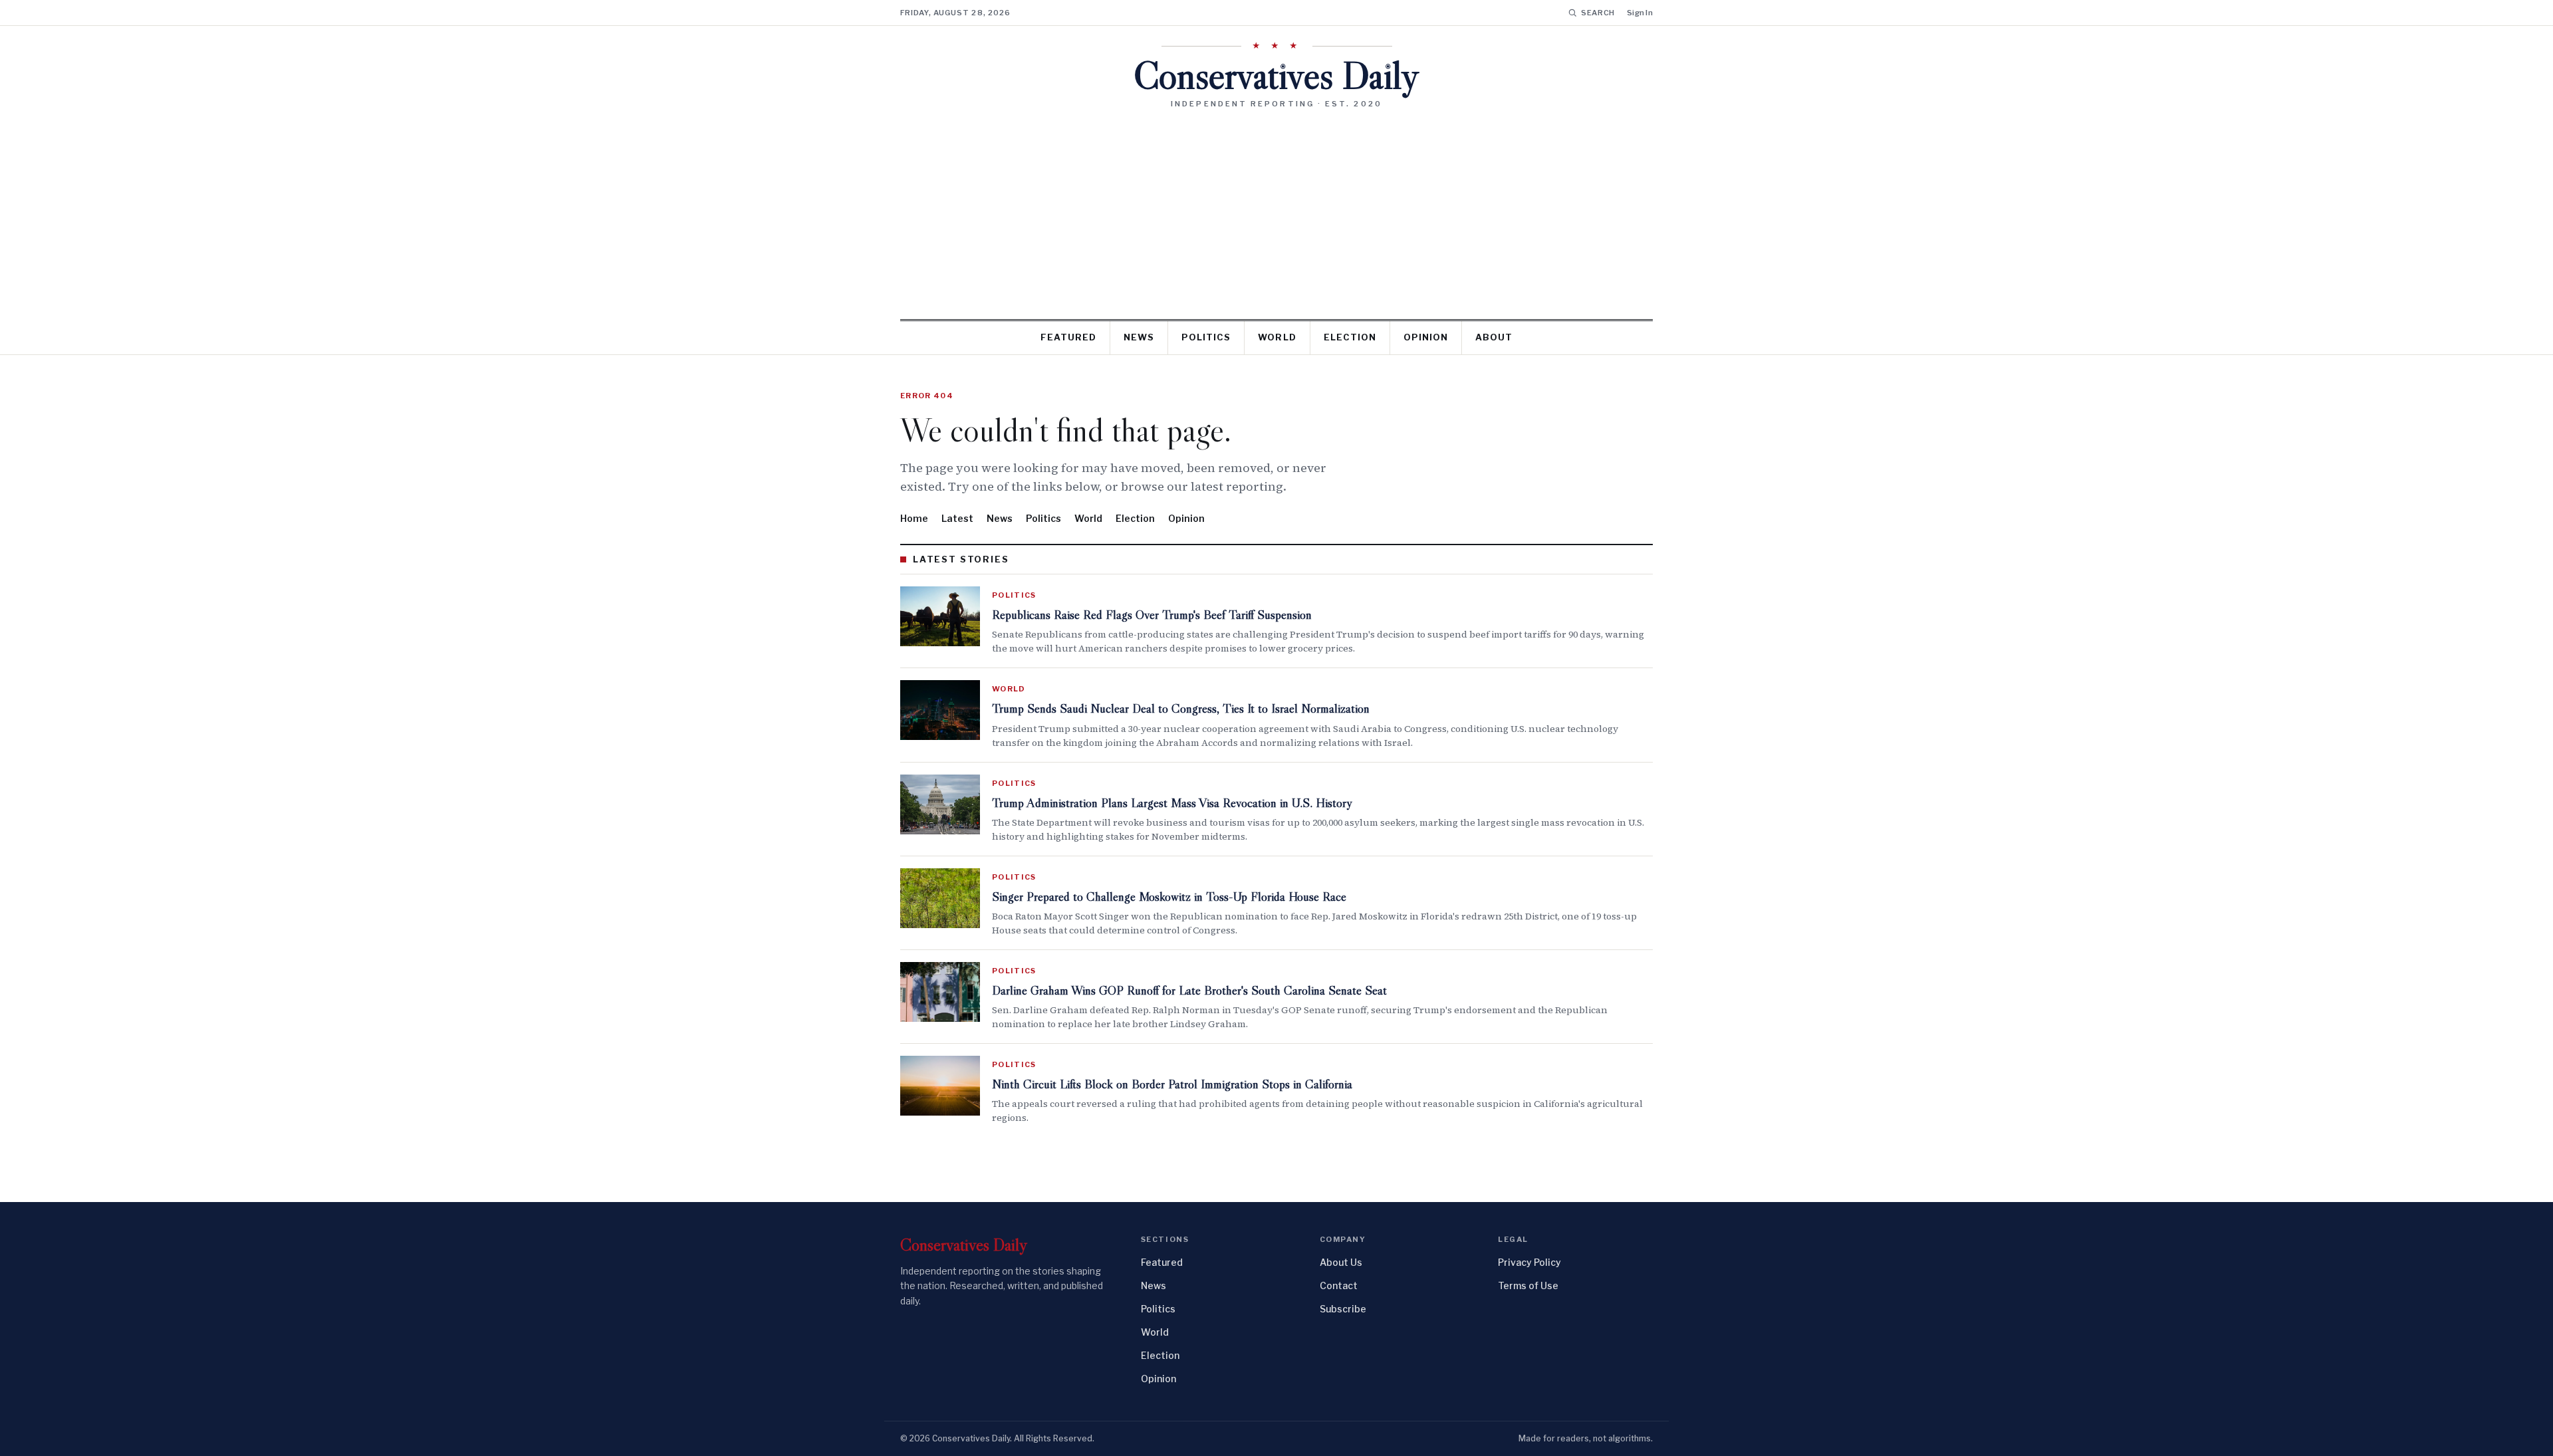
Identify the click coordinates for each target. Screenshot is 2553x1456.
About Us (1341, 1262)
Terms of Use (1528, 1285)
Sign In (1640, 13)
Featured (1068, 337)
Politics (1206, 337)
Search (1598, 13)
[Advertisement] (1276, 209)
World (1277, 337)
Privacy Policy (1529, 1262)
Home (914, 518)
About (1494, 337)
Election (1350, 337)
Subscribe (1343, 1309)
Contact (1339, 1285)
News (1139, 337)
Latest (957, 518)
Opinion (1426, 337)
